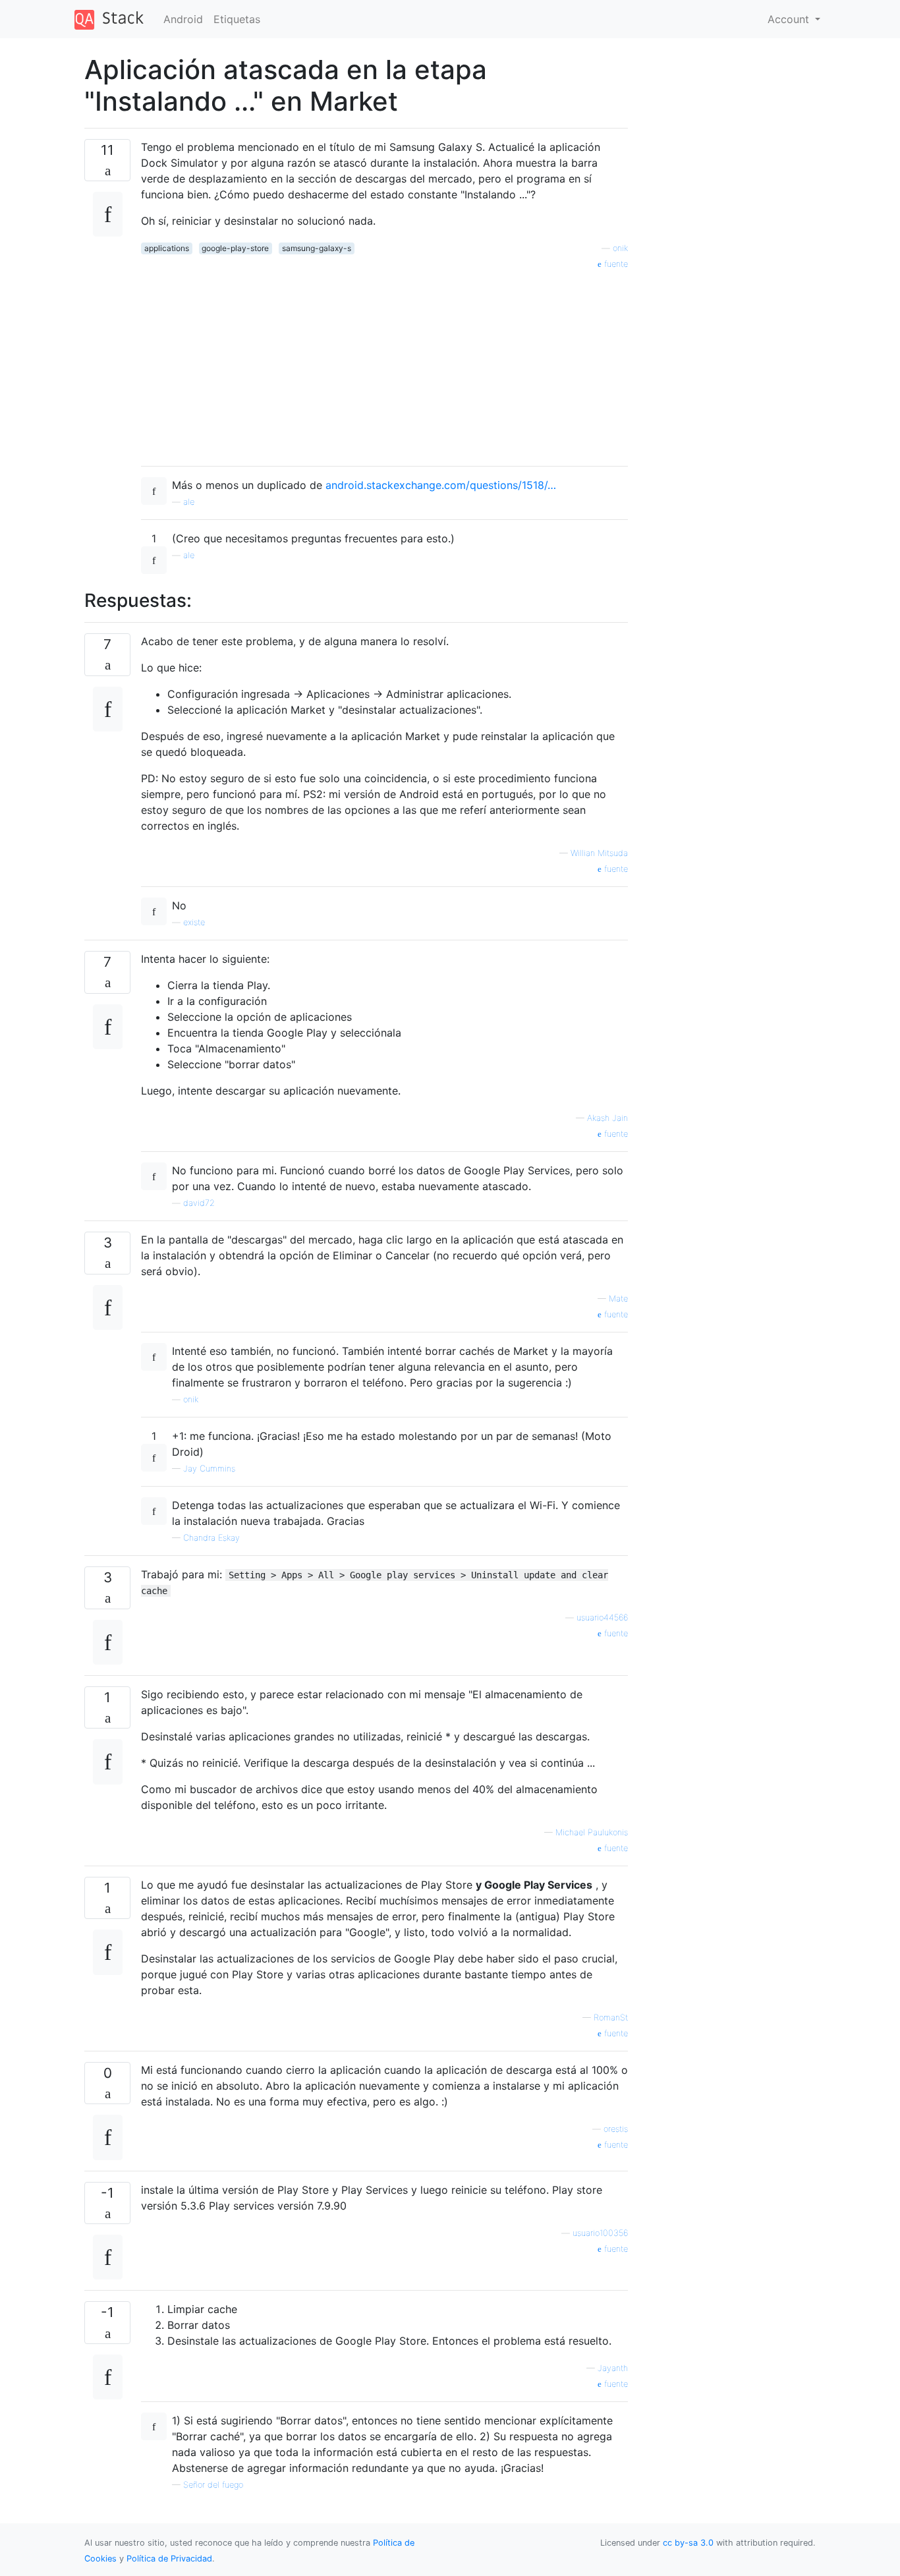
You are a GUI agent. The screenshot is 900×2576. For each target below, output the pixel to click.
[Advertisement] (384, 363)
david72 (199, 1203)
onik (620, 248)
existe (194, 922)
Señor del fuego (213, 2485)
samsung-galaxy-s (317, 248)
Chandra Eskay (211, 1538)
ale (189, 502)
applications (167, 248)
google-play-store (235, 248)
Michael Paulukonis (592, 1832)
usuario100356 (600, 2233)
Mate (618, 1299)
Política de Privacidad (169, 2559)
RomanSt (611, 2018)
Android (183, 19)
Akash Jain (607, 1118)
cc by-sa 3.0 (688, 2543)
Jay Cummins (209, 1469)
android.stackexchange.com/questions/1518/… (441, 485)
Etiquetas (237, 19)
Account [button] (790, 19)
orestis (616, 2129)
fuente (615, 264)
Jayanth (613, 2368)
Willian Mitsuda (599, 853)
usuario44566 (602, 1617)
